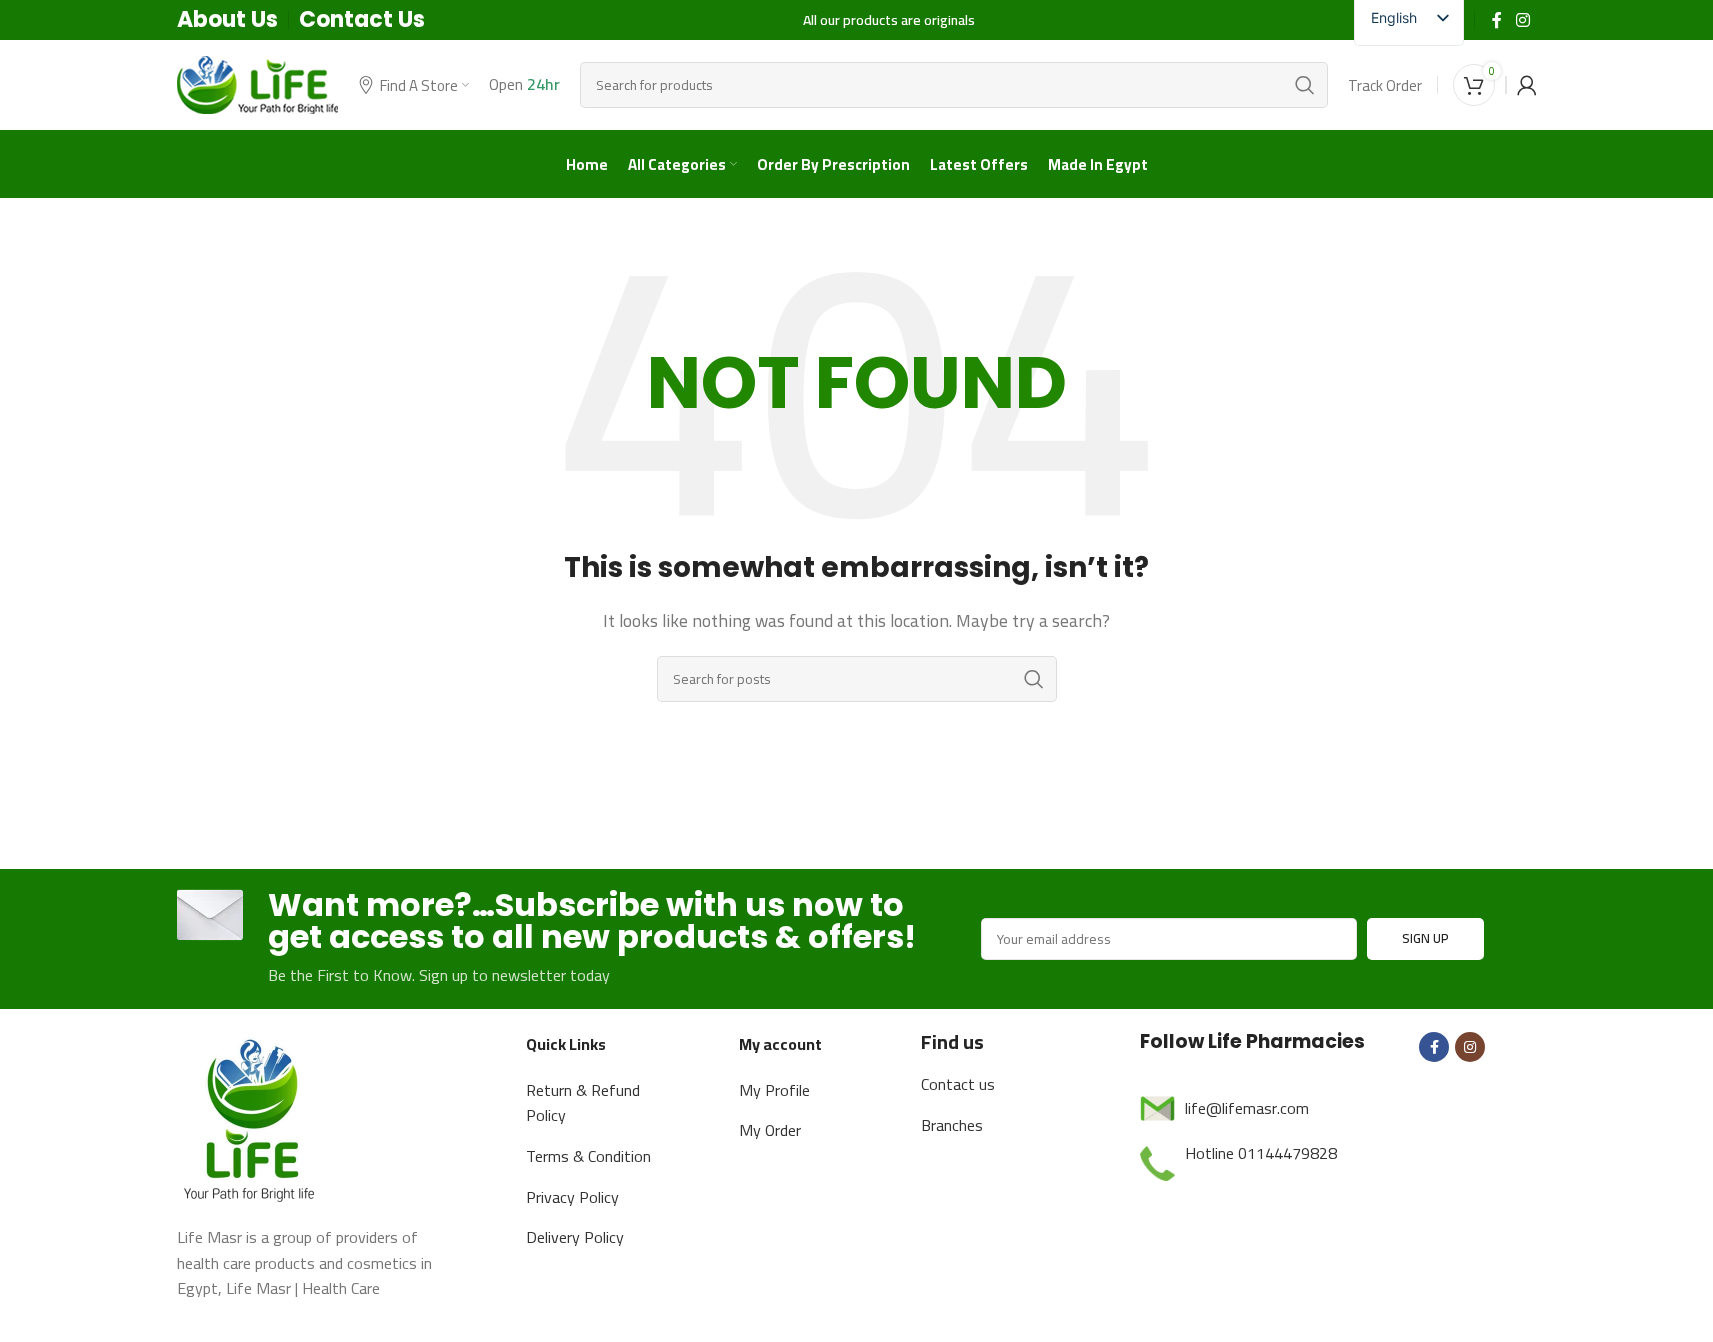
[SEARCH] (1305, 85)
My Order (770, 1130)
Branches (952, 1125)
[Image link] (252, 1117)
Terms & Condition (588, 1156)
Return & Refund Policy (583, 1103)
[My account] (1527, 85)
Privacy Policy (572, 1197)
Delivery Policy (575, 1237)
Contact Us (362, 19)
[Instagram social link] (1522, 20)
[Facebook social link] (1497, 20)
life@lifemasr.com (1247, 1108)
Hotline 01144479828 (1261, 1153)
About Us (227, 19)
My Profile (774, 1090)
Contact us (958, 1084)
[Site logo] (258, 83)
